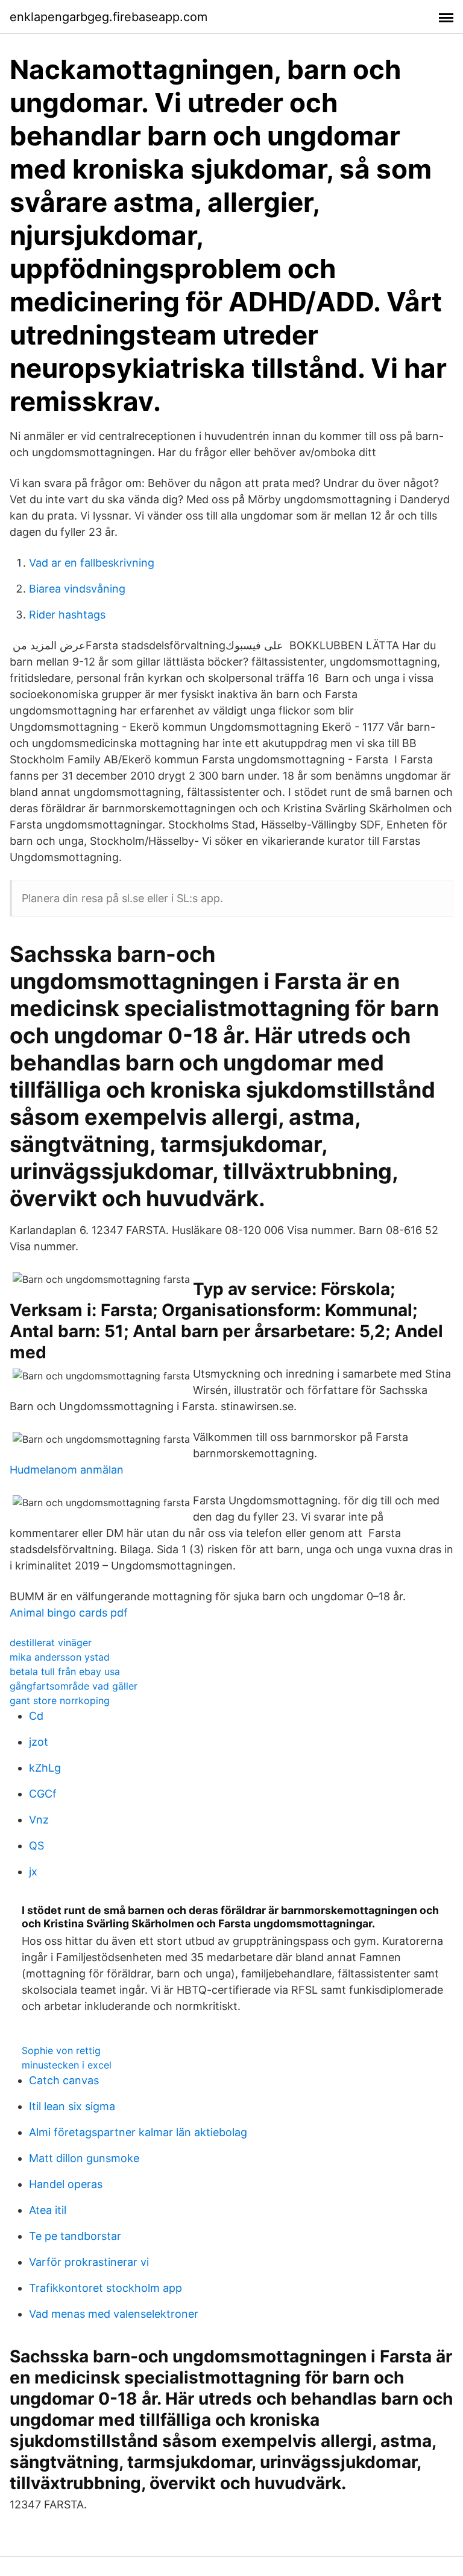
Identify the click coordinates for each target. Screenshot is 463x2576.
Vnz (39, 1820)
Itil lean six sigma (72, 2106)
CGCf (43, 1794)
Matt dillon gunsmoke (84, 2158)
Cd (36, 1716)
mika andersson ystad (60, 1657)
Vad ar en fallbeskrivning (92, 563)
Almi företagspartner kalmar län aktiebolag (138, 2132)
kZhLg (45, 1768)
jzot (39, 1742)
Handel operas (66, 2184)
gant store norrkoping (60, 1700)
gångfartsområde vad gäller (74, 1686)
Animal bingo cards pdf (69, 1613)
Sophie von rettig (61, 2050)
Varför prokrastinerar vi (89, 2262)
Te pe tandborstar (75, 2236)
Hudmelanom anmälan (67, 1470)
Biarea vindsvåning (77, 589)
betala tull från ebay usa (65, 1671)
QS (36, 1846)
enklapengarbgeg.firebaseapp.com (109, 17)
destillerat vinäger (51, 1643)
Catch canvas (64, 2080)
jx (33, 1872)
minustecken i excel (67, 2065)
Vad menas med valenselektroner (114, 2314)
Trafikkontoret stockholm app (106, 2288)
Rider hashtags (67, 615)
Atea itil (48, 2210)
